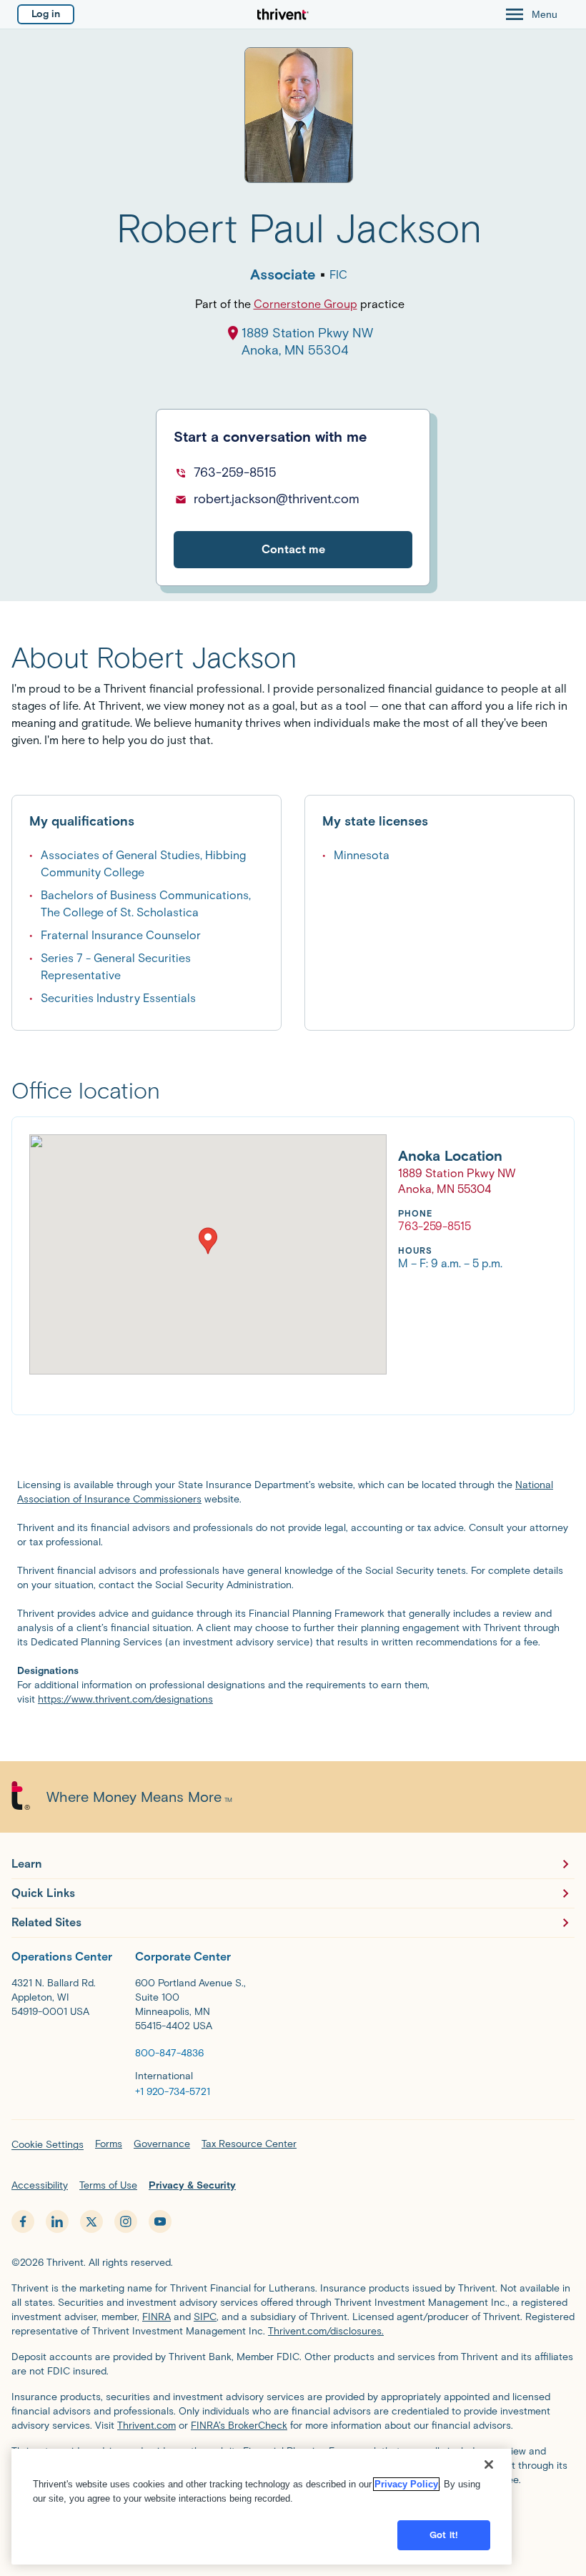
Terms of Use (108, 2185)
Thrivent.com (146, 2426)
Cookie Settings (48, 2145)
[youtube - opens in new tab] (160, 2221)
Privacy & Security (192, 2185)
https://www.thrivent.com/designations (125, 1699)
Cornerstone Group (306, 304)
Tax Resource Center (249, 2144)
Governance (162, 2144)
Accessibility (40, 2185)
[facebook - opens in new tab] (23, 2221)
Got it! (444, 2535)
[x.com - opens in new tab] (91, 2221)
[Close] (489, 2464)
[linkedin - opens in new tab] (57, 2221)
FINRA (157, 2317)
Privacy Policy (406, 2484)
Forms (109, 2144)
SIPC (205, 2317)
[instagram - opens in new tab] (126, 2221)
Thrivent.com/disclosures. (326, 2331)
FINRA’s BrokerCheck (239, 2426)
